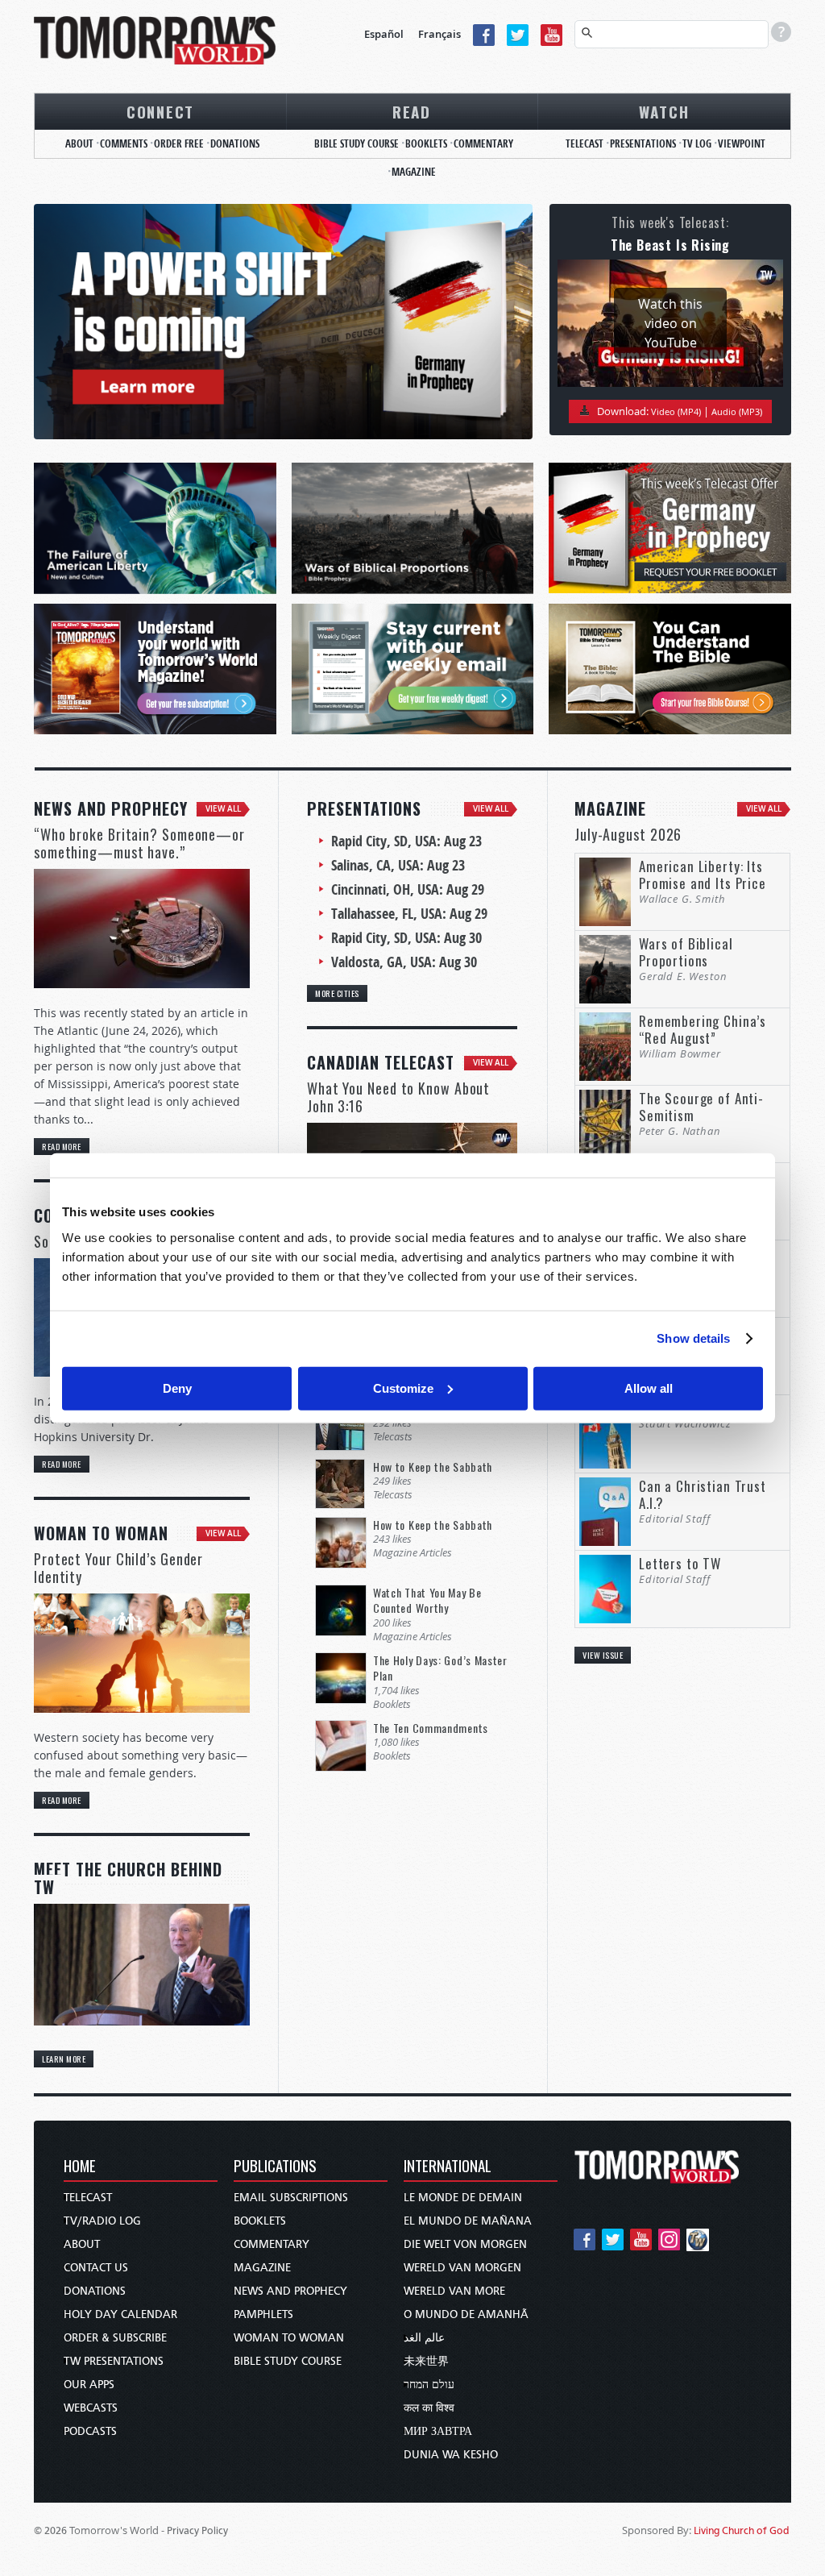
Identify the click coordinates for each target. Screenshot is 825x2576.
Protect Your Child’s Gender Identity (118, 1568)
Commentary (483, 143)
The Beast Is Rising (670, 245)
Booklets (426, 143)
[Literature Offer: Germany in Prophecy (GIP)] (283, 322)
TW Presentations (114, 2361)
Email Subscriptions (291, 2198)
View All (223, 809)
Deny (177, 1388)
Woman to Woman (289, 2338)
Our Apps (89, 2385)
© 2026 (50, 2530)
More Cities (337, 993)
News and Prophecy (290, 2291)
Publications (275, 2167)
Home (80, 2167)
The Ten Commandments (431, 1728)
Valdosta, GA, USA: (404, 962)
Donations (235, 143)
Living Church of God (742, 2530)
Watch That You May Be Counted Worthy (427, 1600)
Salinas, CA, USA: (398, 865)
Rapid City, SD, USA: (406, 841)
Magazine (414, 172)
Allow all (649, 1388)
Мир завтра (438, 2431)
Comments (124, 143)
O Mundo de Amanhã (466, 2314)
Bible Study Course (357, 143)
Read (412, 111)
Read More (62, 1146)
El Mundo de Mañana (468, 2221)
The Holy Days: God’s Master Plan (440, 1668)
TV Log (697, 143)
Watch (664, 111)
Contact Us (96, 2268)
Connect (160, 111)
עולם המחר (429, 2385)
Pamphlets (263, 2314)
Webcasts (91, 2408)
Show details (693, 1338)
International (448, 2167)
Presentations (643, 143)
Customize (403, 1388)
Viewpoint (742, 143)
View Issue (603, 1655)
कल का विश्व (429, 2408)
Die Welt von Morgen (465, 2244)
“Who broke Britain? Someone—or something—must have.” (139, 843)
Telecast (585, 143)
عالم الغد (424, 2338)
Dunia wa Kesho (451, 2455)
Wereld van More (454, 2291)
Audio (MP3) (737, 411)
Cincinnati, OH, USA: (408, 889)
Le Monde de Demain (463, 2198)
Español (384, 34)
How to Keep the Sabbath (433, 1467)
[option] (283, 322)
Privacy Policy (197, 2530)
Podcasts (90, 2431)
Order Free (179, 143)
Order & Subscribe (115, 2338)
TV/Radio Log (102, 2221)
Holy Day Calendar (120, 2314)
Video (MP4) (676, 411)
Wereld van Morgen (462, 2268)
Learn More (64, 2059)
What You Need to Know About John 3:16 (398, 1097)
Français (439, 34)
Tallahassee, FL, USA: (409, 914)
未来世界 (426, 2361)
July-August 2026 (628, 834)
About (79, 143)
